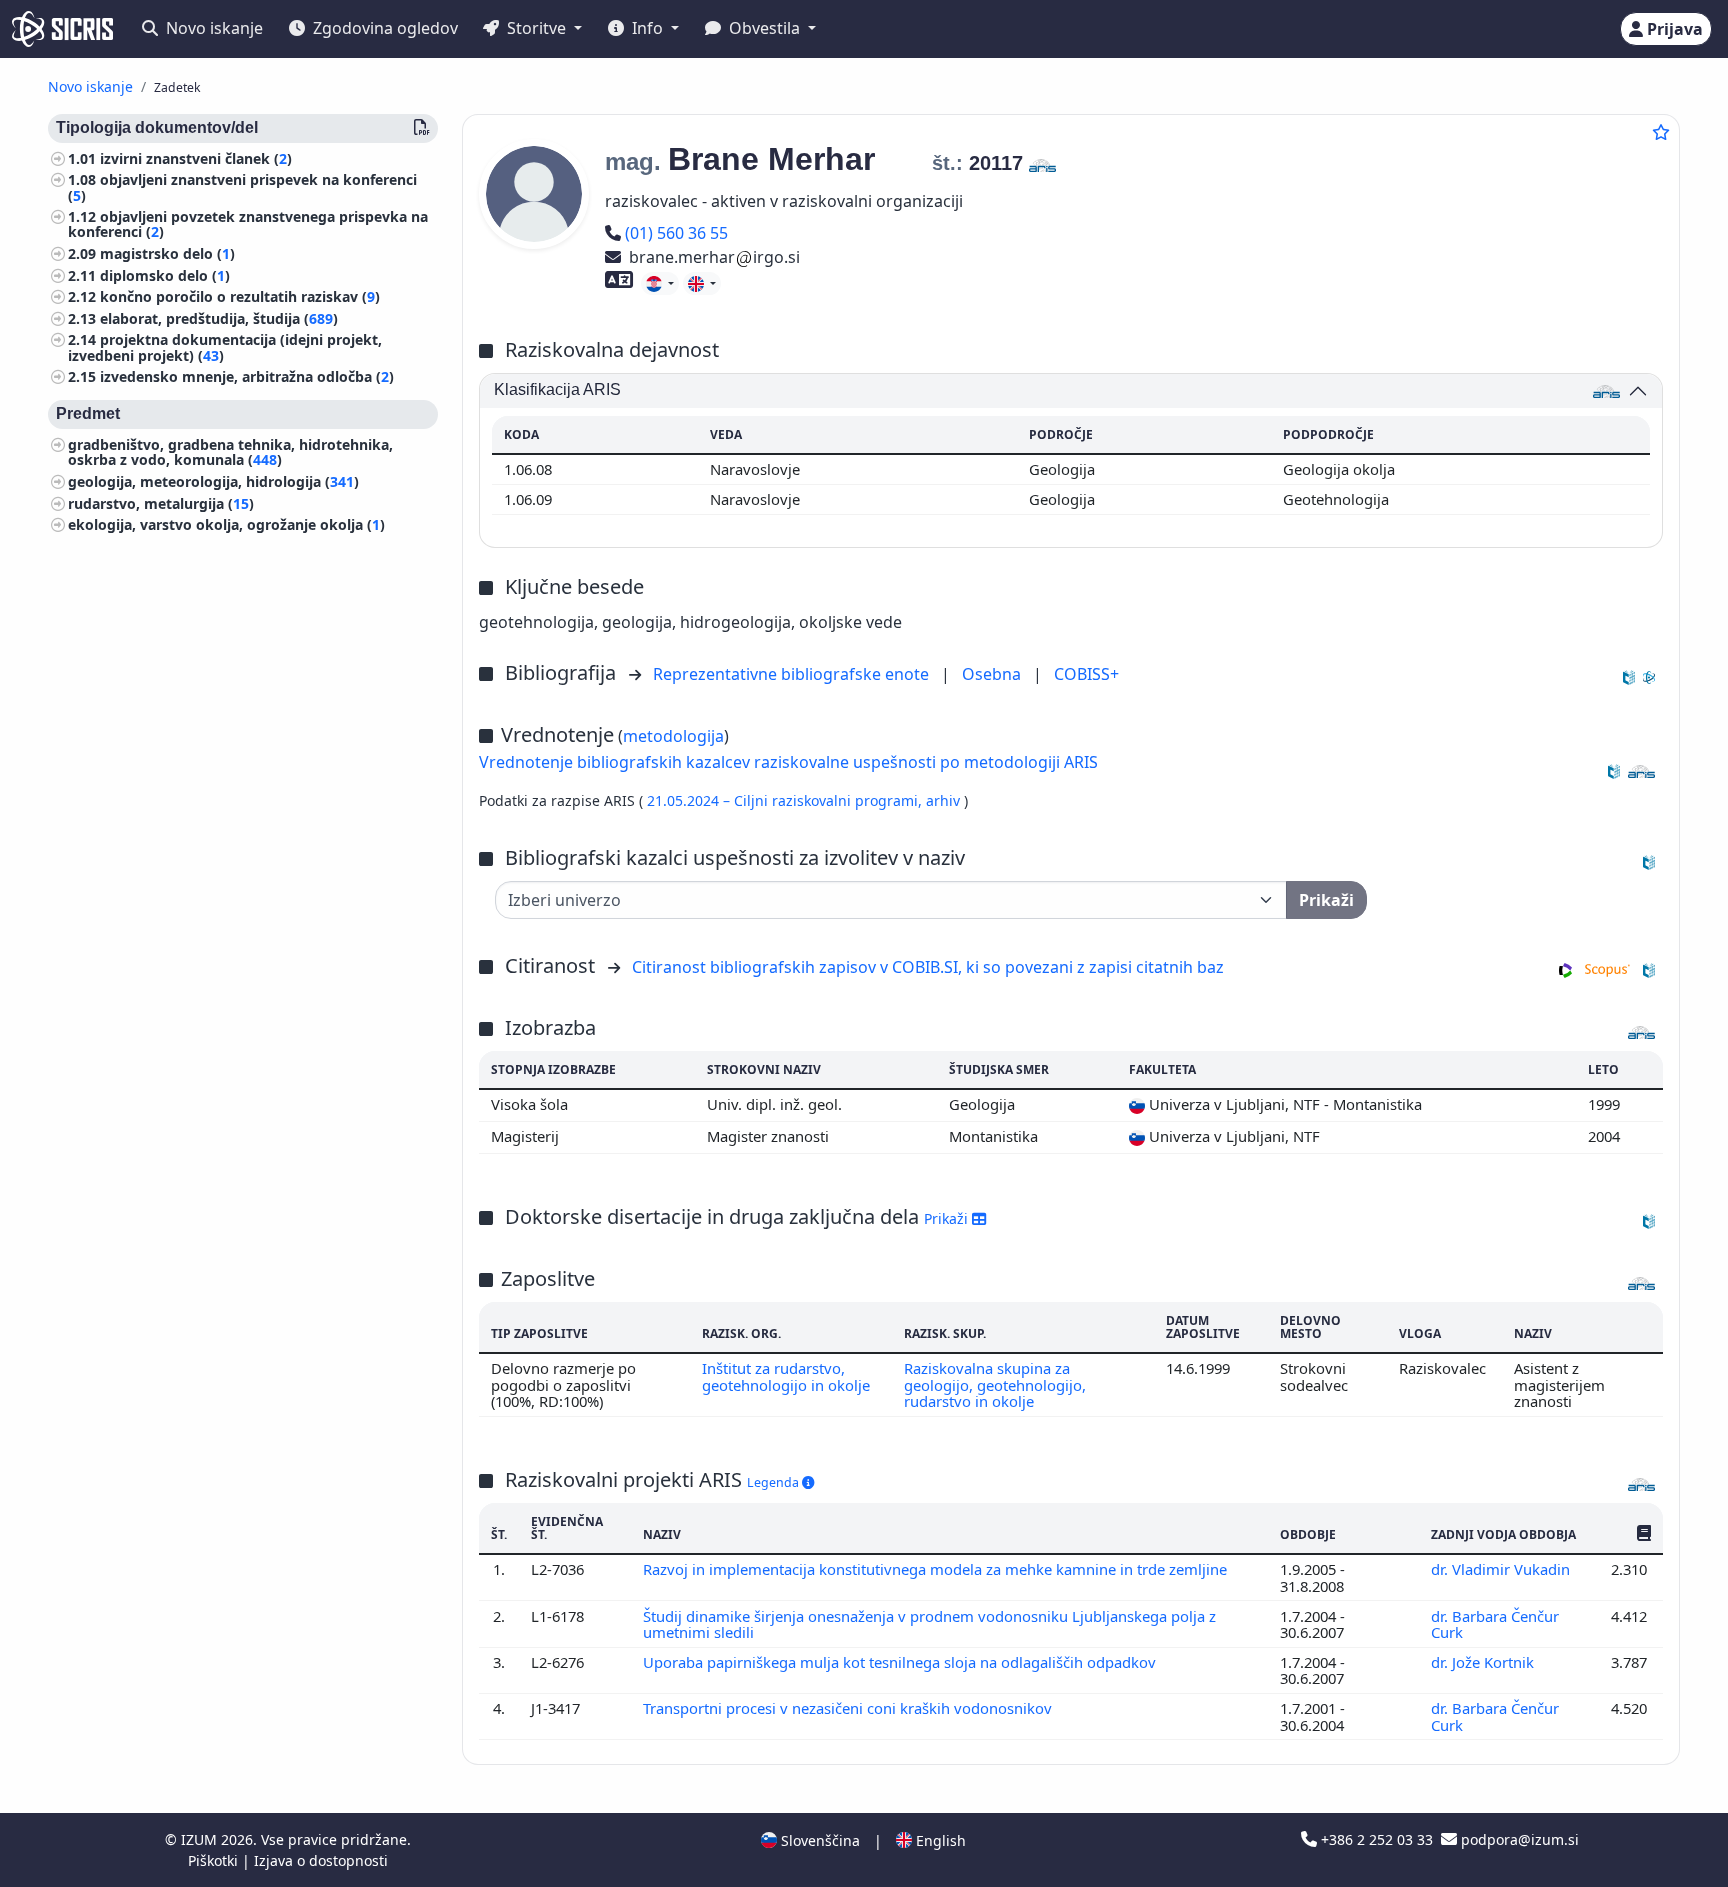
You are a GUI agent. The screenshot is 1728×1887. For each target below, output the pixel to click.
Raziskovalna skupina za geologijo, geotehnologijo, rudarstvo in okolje (995, 1384)
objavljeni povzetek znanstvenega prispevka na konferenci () (248, 225)
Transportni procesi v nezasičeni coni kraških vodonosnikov (849, 1708)
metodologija (673, 736)
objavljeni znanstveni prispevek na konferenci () (242, 188)
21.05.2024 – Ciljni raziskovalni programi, (786, 800)
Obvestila (764, 28)
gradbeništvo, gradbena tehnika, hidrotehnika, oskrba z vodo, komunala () (230, 453)
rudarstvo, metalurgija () (161, 503)
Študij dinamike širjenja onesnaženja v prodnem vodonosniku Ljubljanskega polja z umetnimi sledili (929, 1624)
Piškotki (215, 1860)
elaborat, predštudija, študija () (219, 318)
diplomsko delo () (165, 275)
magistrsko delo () (167, 253)
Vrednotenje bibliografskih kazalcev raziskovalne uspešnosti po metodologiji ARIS (788, 762)
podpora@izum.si (1518, 1839)
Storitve (536, 28)
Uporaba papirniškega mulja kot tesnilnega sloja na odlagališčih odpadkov (901, 1662)
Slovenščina (818, 1840)
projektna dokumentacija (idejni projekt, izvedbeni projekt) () (225, 348)
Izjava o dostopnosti (321, 1860)
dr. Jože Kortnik (1484, 1662)
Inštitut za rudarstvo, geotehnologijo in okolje (786, 1376)
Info (647, 28)
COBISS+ (1086, 674)
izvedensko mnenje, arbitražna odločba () (247, 377)
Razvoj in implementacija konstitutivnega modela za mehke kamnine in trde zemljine (937, 1569)
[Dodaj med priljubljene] (1661, 132)
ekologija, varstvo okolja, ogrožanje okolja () (226, 525)
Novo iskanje (212, 28)
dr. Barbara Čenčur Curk (1495, 1624)
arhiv (945, 800)
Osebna (993, 674)
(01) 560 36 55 (676, 233)
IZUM (201, 1839)
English (939, 1840)
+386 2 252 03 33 (1377, 1839)
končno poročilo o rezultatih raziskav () (240, 297)
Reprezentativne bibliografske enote (793, 674)
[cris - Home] (62, 29)
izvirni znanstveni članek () (196, 158)
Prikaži (948, 1218)
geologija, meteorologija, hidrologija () (213, 481)
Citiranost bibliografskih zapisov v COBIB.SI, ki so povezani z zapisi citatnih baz (928, 967)
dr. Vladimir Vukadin (1502, 1569)
